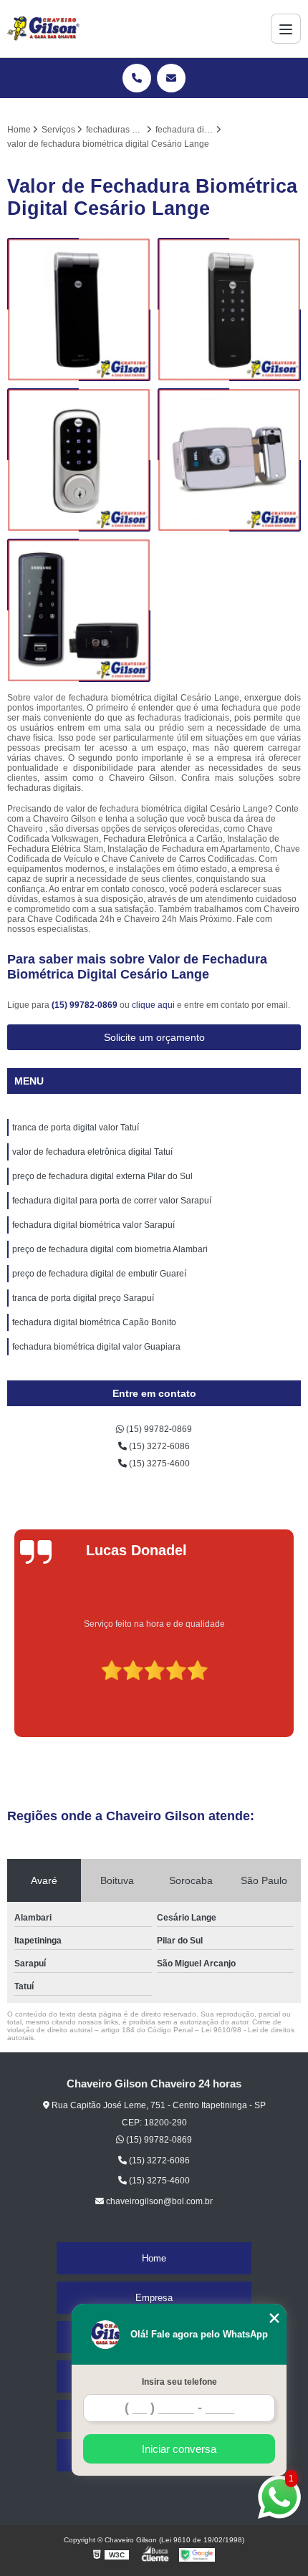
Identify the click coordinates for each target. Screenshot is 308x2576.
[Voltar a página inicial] (43, 29)
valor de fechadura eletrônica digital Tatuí (92, 1152)
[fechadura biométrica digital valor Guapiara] (229, 309)
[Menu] (286, 29)
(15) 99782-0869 (86, 1005)
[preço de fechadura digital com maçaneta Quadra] (79, 460)
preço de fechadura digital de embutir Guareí (99, 1274)
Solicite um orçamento (154, 1037)
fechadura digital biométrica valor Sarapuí (93, 1225)
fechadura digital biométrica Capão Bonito (94, 1322)
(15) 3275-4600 (158, 1464)
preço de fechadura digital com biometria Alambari (110, 1249)
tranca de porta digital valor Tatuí (76, 1128)
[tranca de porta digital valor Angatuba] (79, 309)
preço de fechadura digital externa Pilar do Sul (102, 1176)
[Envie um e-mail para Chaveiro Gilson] (171, 78)
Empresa (154, 2298)
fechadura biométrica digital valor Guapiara (96, 1347)
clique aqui (153, 1005)
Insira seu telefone (179, 2382)
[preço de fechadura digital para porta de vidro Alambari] (79, 610)
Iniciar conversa (179, 2449)
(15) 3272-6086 (158, 1446)
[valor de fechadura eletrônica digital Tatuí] (229, 460)
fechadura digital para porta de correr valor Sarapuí (112, 1201)
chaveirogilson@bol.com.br (158, 2201)
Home (154, 2258)
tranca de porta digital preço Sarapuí (83, 1298)
